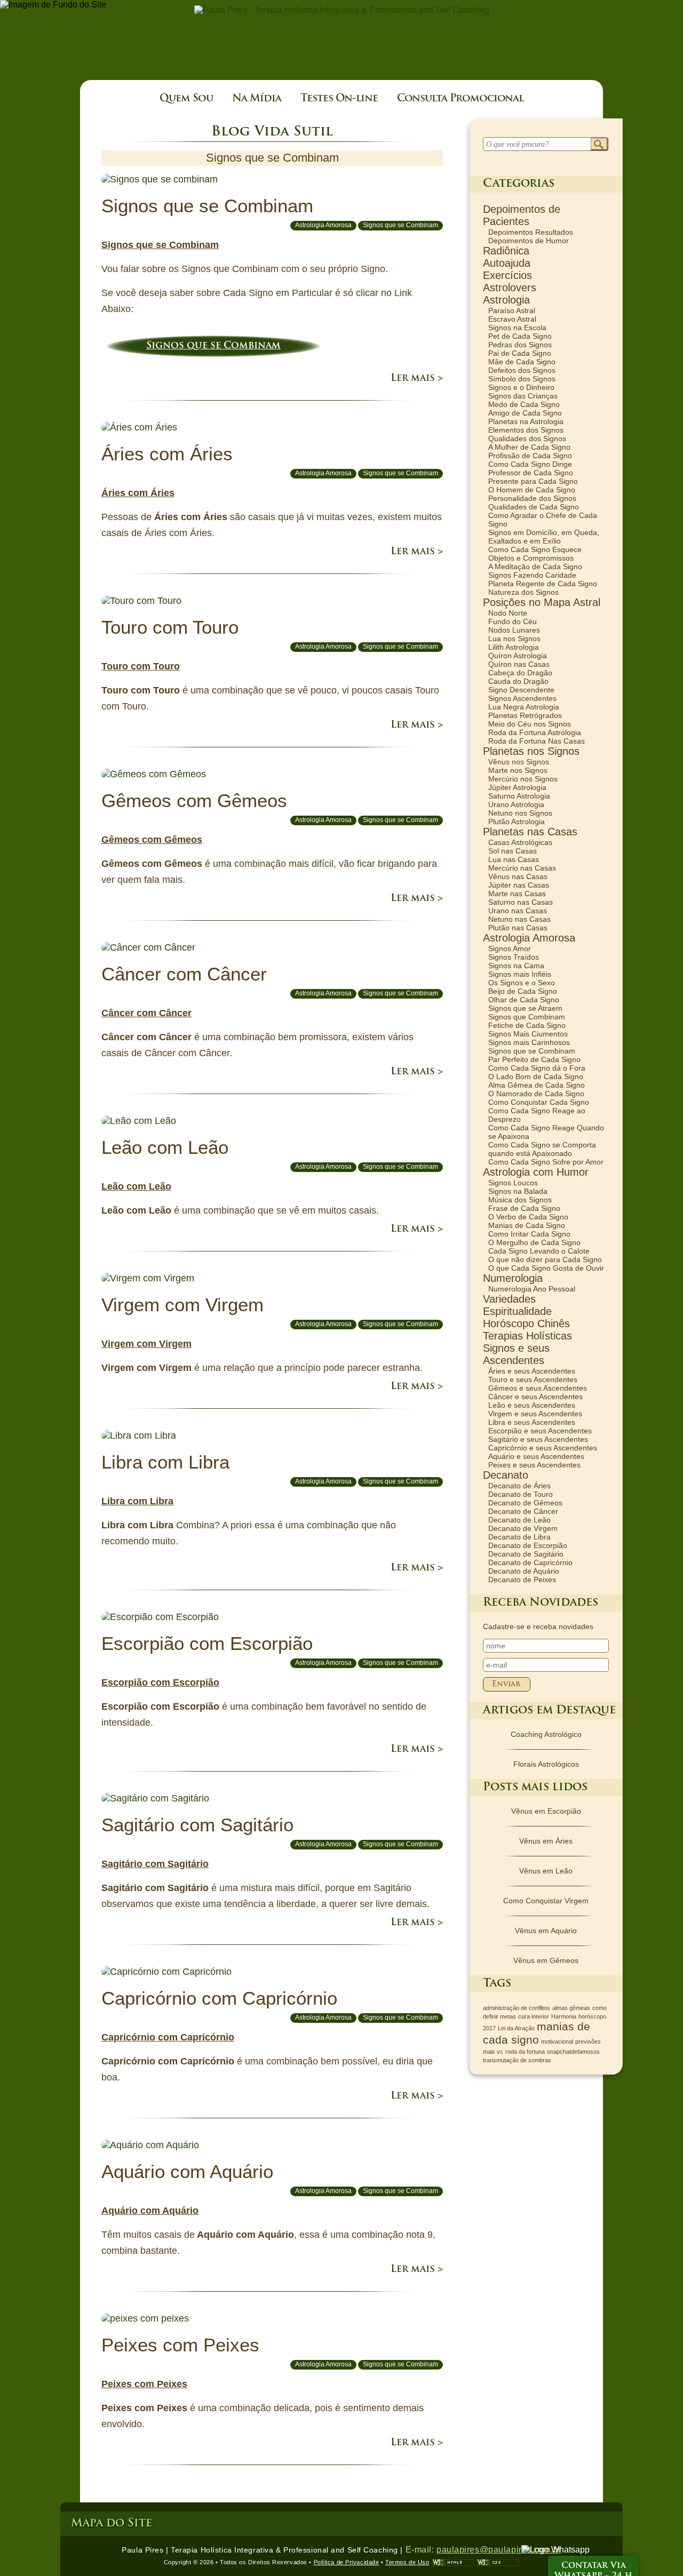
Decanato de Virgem (523, 1528)
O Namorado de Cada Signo (536, 1094)
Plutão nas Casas (518, 928)
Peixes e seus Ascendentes (534, 1465)
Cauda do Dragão (518, 681)
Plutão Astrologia (517, 822)
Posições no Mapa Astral (542, 602)
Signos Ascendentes (522, 698)
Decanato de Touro (521, 1494)
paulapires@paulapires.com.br (499, 2550)
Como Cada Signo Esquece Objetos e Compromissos (535, 554)
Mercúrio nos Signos (523, 779)
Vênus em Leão (546, 1871)
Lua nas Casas (514, 859)
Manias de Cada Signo (527, 1225)
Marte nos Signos (518, 770)
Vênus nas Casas (518, 876)
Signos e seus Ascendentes (516, 1354)
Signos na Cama (516, 966)
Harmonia (564, 2016)
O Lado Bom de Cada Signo (536, 1076)
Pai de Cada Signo (520, 353)
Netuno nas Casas (519, 919)
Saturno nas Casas (521, 902)
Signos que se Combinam (400, 225)
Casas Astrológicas (520, 842)
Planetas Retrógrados (525, 715)
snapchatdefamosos (573, 2052)
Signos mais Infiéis (520, 974)
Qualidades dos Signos (527, 438)
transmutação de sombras (517, 2060)
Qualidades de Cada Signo (534, 507)
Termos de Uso (407, 2562)
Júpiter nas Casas (519, 885)
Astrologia (506, 300)
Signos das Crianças (523, 396)
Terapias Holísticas (527, 1336)
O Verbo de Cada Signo (528, 1217)
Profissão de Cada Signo (530, 456)
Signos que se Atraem (525, 1008)
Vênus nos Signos (519, 762)
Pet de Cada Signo (520, 336)
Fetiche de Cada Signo (527, 1025)
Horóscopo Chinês (526, 1323)
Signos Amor (510, 948)
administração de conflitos (517, 2008)
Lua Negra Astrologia (524, 707)
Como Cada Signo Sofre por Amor (546, 1162)
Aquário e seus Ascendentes (536, 1456)
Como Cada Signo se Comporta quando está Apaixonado (542, 1149)
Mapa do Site (112, 2523)
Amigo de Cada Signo (525, 413)
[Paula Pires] (342, 10)
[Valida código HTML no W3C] (453, 2562)
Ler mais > (417, 379)
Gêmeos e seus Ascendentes (538, 1388)
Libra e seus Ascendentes (532, 1422)
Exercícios (507, 275)
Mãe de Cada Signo (522, 362)
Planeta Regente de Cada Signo (543, 584)
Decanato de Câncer (523, 1511)
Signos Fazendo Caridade (532, 575)
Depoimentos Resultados (531, 232)
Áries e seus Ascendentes (532, 1371)
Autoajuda (507, 263)
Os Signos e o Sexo (522, 983)
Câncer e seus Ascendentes (535, 1397)
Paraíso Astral (512, 310)
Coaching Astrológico (546, 1734)
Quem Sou (186, 99)
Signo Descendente (521, 690)
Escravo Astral (512, 319)
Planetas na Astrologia (526, 421)
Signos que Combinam (527, 1017)
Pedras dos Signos (520, 345)
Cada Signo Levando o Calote (539, 1251)
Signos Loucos (513, 1183)
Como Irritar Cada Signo (529, 1234)
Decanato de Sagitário (526, 1554)
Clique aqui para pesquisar (599, 145)
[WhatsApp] (555, 2550)
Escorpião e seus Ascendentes (540, 1431)
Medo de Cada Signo (524, 404)
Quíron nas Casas (519, 664)
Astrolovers (510, 288)
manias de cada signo (537, 2033)
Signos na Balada (518, 1191)
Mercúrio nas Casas (522, 868)
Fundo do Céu (513, 621)
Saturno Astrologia (519, 796)
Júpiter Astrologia (517, 787)
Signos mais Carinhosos (529, 1042)
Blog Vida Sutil (272, 132)
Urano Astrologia (516, 804)
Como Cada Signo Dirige (530, 464)
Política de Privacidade (347, 2562)
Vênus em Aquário (546, 1931)
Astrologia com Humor (536, 1172)
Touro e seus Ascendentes (533, 1379)
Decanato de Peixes (522, 1580)
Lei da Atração (516, 2028)
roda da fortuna (525, 2052)
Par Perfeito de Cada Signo (534, 1059)
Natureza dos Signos (523, 592)
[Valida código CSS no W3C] (498, 2562)
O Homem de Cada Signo (532, 490)
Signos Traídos (514, 957)
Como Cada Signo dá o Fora (537, 1068)
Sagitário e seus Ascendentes (538, 1439)
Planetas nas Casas (530, 832)
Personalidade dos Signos (532, 498)
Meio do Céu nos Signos (530, 724)
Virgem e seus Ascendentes (535, 1414)
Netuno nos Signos (520, 813)
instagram (15, 2535)
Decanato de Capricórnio (530, 1562)
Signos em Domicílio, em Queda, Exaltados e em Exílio (544, 537)
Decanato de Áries (519, 1486)
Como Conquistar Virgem (546, 1901)
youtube (15, 2553)
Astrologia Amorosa (323, 225)
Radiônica (506, 251)
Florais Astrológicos (546, 1764)
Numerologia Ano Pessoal (532, 1289)
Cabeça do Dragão (520, 673)
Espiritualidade (517, 1311)
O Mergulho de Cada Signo (534, 1242)
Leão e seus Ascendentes (532, 1405)
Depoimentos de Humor (529, 241)
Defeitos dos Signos (522, 370)
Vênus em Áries (546, 1841)
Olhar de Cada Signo (524, 1000)
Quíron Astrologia (518, 656)
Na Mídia (257, 99)
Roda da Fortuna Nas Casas (537, 741)
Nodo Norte (508, 613)
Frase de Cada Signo (524, 1208)
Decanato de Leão (519, 1520)
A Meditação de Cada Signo (535, 567)
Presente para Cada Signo (533, 481)
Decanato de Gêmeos (525, 1503)
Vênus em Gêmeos (546, 1960)
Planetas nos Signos (531, 751)
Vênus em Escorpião (546, 1811)
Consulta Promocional (460, 99)
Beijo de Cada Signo (523, 991)
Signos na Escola (517, 328)
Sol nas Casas (513, 851)
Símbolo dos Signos (522, 379)
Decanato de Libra (519, 1537)
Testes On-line (339, 99)
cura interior (534, 2016)
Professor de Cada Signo (531, 473)
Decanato (506, 1475)
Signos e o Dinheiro (521, 387)
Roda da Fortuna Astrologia (535, 732)
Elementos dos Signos (526, 430)
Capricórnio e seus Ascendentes (543, 1448)
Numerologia (513, 1278)
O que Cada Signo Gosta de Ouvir (546, 1268)
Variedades (509, 1299)
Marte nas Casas (517, 894)
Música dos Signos (520, 1200)
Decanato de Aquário (524, 1571)
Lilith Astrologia (514, 647)
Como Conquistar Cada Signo (539, 1102)
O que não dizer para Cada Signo (545, 1259)
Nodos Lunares (514, 630)
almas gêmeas (571, 2008)
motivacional (557, 2041)
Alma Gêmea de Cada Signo (537, 1085)
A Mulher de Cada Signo (529, 447)
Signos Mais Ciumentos (528, 1034)
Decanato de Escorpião (528, 1545)
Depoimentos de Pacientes (522, 215)
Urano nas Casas (518, 911)
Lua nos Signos (514, 639)
